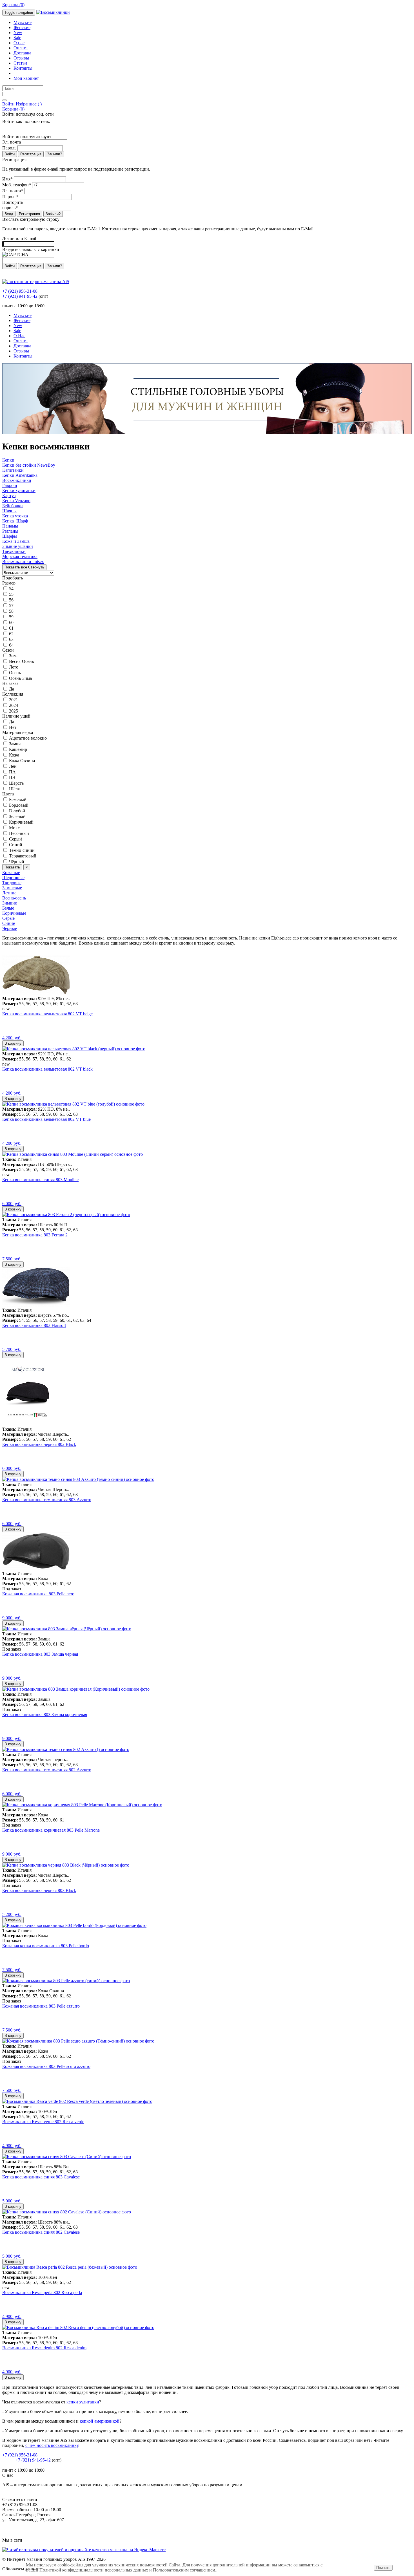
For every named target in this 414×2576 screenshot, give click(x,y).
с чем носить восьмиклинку (52, 2445)
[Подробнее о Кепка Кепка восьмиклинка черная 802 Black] (28, 1424)
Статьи (20, 63)
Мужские (23, 22)
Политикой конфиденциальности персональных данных (94, 2570)
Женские (22, 27)
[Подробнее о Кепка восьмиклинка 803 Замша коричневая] (76, 1689)
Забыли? (54, 154)
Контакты (23, 68)
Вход (9, 214)
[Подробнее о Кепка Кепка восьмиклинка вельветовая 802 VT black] (74, 1049)
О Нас (19, 336)
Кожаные (11, 873)
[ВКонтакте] (3, 128)
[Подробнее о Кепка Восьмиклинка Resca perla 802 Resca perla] (70, 2267)
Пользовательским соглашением (184, 2570)
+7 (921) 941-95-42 (20, 296)
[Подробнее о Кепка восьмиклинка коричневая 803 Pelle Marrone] (82, 1805)
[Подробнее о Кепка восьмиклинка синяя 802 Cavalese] (67, 2212)
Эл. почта (12, 142)
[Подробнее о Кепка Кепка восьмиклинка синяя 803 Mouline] (73, 1154)
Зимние (10, 903)
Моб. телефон (17, 185)
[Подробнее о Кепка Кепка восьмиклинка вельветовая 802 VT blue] (73, 1104)
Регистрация (31, 154)
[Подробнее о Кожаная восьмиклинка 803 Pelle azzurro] (66, 1981)
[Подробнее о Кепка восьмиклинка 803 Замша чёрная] (67, 1629)
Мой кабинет (26, 78)
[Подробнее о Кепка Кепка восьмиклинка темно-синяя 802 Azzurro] (66, 1749)
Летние (9, 893)
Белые (8, 908)
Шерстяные (13, 878)
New (18, 33)
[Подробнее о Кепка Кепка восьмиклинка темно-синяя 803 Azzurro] (78, 1479)
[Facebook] (7, 128)
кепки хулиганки (83, 2402)
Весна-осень (14, 898)
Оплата (21, 48)
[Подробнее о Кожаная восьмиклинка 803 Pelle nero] (36, 1568)
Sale (17, 38)
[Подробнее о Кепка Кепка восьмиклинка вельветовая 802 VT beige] (36, 993)
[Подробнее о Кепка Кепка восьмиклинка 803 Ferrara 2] (66, 1215)
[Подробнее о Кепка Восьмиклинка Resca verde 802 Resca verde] (77, 2101)
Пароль (9, 148)
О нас (19, 43)
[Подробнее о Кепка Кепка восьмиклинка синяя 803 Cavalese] (67, 2157)
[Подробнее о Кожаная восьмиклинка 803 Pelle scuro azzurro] (78, 2041)
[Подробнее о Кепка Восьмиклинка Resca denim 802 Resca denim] (78, 2327)
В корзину (13, 1043)
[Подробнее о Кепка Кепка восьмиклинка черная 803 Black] (66, 1865)
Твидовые (12, 883)
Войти (8, 104)
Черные (10, 928)
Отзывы (21, 58)
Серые (8, 918)
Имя (7, 179)
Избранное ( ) (29, 104)
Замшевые (12, 888)
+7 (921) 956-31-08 (20, 291)
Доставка (22, 53)
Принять (383, 2568)
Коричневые (14, 913)
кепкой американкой (100, 2421)
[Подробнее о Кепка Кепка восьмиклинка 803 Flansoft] (36, 1305)
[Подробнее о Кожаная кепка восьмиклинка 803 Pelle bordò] (74, 1925)
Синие (9, 923)
